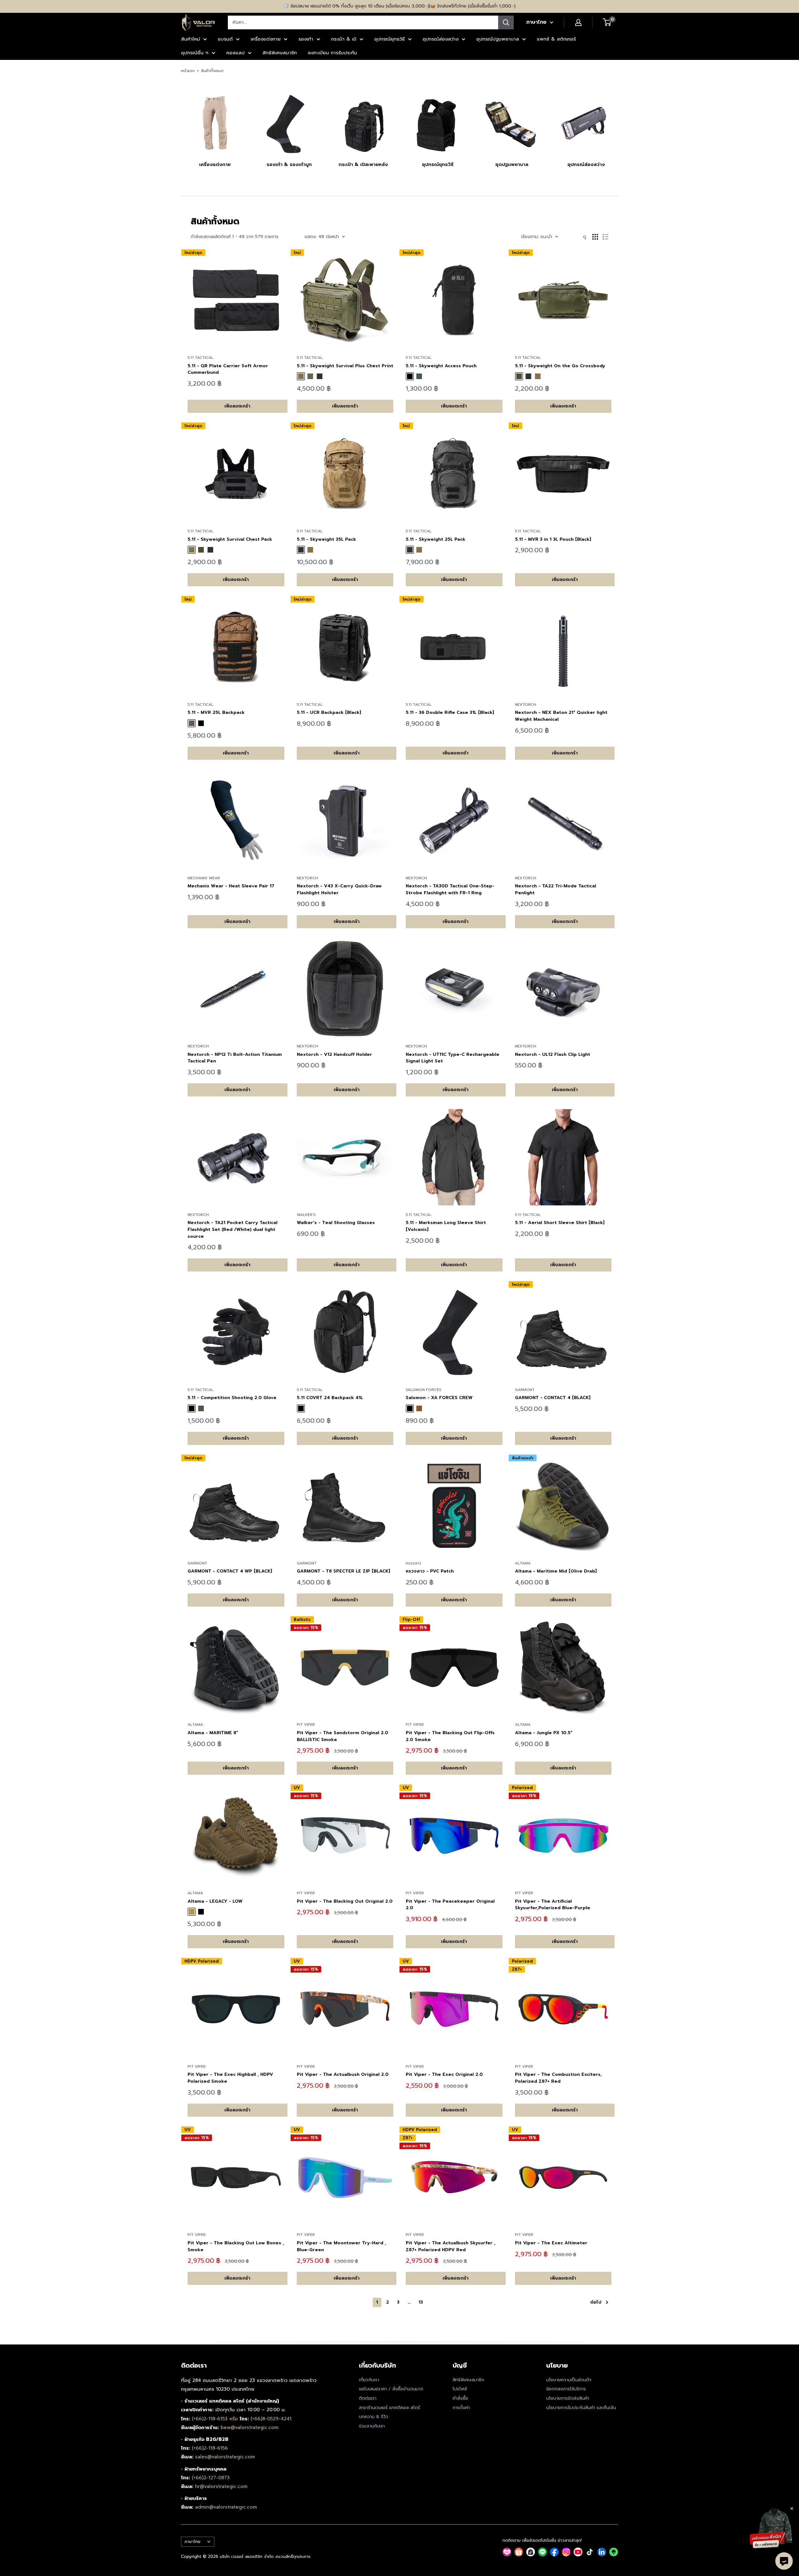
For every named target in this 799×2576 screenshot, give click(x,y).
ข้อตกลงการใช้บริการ (566, 2389)
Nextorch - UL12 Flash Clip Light (553, 1054)
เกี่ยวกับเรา (369, 2380)
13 (421, 2302)
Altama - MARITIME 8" (213, 1733)
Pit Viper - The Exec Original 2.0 (444, 2074)
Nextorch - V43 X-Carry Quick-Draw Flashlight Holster (339, 889)
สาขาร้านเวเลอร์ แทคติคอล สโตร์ (390, 2408)
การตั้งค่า (461, 2408)
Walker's (306, 1215)
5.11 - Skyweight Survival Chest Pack (230, 539)
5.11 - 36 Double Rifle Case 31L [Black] (450, 712)
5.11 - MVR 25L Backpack (216, 712)
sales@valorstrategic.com (225, 2457)
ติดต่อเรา (368, 2398)
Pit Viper (306, 1725)
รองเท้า (306, 39)
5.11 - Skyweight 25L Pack (436, 539)
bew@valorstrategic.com (250, 2427)
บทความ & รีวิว (374, 2417)
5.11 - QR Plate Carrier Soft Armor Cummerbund (228, 369)
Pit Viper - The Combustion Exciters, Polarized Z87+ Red (558, 2078)
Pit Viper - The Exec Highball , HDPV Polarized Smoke (230, 2078)
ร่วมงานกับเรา (372, 2426)
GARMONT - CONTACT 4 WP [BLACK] (230, 1571)
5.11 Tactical (201, 358)
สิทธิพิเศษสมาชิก (280, 53)
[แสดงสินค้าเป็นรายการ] (605, 237)
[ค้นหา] (506, 22)
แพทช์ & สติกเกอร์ (556, 39)
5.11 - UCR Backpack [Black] (329, 712)
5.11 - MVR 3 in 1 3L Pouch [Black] (553, 539)
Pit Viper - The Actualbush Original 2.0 (343, 2074)
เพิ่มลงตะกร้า (237, 406)
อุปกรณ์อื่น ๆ (195, 53)
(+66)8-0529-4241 (271, 2419)
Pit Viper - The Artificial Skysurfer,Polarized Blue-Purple (553, 1905)
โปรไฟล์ (460, 2389)
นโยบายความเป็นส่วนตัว (569, 2380)
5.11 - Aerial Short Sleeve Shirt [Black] (560, 1223)
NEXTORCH (526, 705)
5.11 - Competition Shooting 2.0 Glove (232, 1398)
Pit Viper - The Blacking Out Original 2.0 (345, 1901)
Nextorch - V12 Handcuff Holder (334, 1054)
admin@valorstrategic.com (226, 2507)
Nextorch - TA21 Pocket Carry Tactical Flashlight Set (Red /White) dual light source (233, 1229)
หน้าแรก (188, 71)
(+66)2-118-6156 (210, 2448)
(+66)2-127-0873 (211, 2478)
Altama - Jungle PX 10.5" (544, 1733)
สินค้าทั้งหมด (212, 71)
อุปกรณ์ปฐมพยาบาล (498, 39)
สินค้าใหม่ (191, 39)
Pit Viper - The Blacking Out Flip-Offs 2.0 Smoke (450, 1736)
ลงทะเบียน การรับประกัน (332, 53)
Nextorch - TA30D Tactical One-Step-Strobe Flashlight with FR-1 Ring (450, 889)
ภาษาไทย (192, 2542)
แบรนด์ (225, 39)
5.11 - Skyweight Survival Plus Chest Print (345, 366)
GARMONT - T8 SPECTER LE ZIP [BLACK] (343, 1571)
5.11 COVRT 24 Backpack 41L (330, 1398)
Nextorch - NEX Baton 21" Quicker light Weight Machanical (561, 716)
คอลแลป (235, 53)
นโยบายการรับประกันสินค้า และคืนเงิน (581, 2408)
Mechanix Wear (204, 878)
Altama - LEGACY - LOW (215, 1901)
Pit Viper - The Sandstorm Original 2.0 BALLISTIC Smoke (343, 1736)
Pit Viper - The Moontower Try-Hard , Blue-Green (341, 2246)
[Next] (618, 123)
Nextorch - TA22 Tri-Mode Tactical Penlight (556, 889)
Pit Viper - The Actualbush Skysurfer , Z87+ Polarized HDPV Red (451, 2246)
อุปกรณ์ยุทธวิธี (390, 39)
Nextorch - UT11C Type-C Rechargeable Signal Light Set (453, 1058)
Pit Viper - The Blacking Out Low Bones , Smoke (236, 2246)
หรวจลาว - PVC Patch (430, 1571)
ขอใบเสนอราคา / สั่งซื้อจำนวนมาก (391, 2389)
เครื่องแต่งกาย (266, 39)
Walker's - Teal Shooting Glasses (336, 1223)
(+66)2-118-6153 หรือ (216, 2419)
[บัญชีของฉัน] (578, 22)
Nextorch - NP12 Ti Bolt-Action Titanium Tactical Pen (235, 1058)
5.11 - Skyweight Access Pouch (441, 366)
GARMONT (525, 1390)
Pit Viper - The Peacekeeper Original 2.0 (450, 1905)
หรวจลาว (414, 1563)
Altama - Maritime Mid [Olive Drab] (556, 1571)
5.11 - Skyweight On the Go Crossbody (560, 366)
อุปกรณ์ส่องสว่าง (441, 39)
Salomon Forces (424, 1390)
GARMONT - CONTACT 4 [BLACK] (553, 1398)
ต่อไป (596, 2302)
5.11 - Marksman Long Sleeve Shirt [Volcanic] (446, 1226)
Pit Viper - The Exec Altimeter (551, 2243)
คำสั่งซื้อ (460, 2398)
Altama (523, 1563)
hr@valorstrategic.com (221, 2486)
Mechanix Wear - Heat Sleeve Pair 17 (231, 886)
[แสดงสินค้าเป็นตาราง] (595, 237)
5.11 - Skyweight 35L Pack (326, 539)
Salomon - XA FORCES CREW (439, 1398)
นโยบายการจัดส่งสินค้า (568, 2398)
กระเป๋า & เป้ (344, 39)
